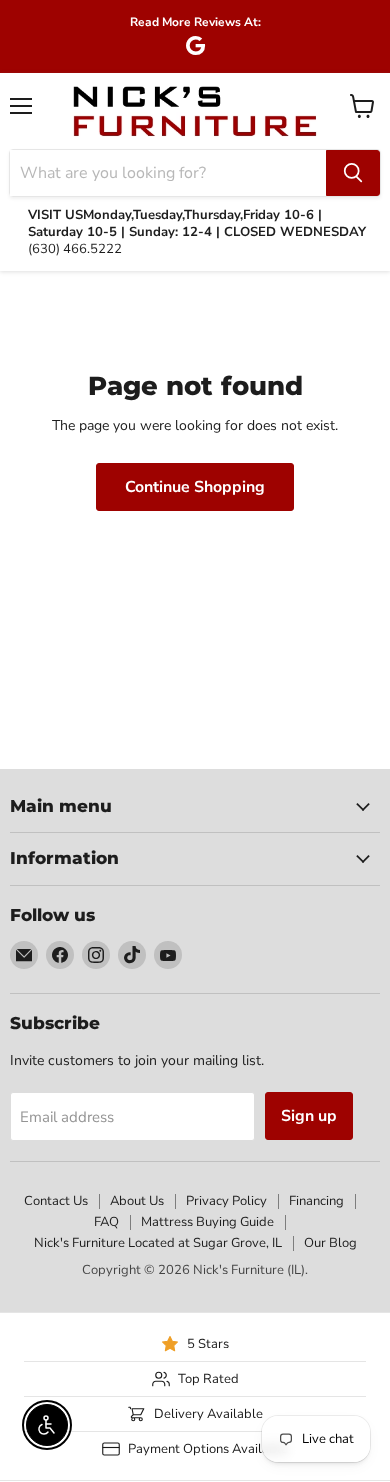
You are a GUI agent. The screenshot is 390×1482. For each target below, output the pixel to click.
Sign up (309, 1116)
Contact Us (56, 1201)
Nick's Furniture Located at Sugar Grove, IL (158, 1243)
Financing (316, 1201)
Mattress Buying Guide (207, 1222)
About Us (137, 1201)
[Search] (353, 173)
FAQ (106, 1222)
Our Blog (330, 1243)
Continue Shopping (195, 487)
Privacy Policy (226, 1201)
